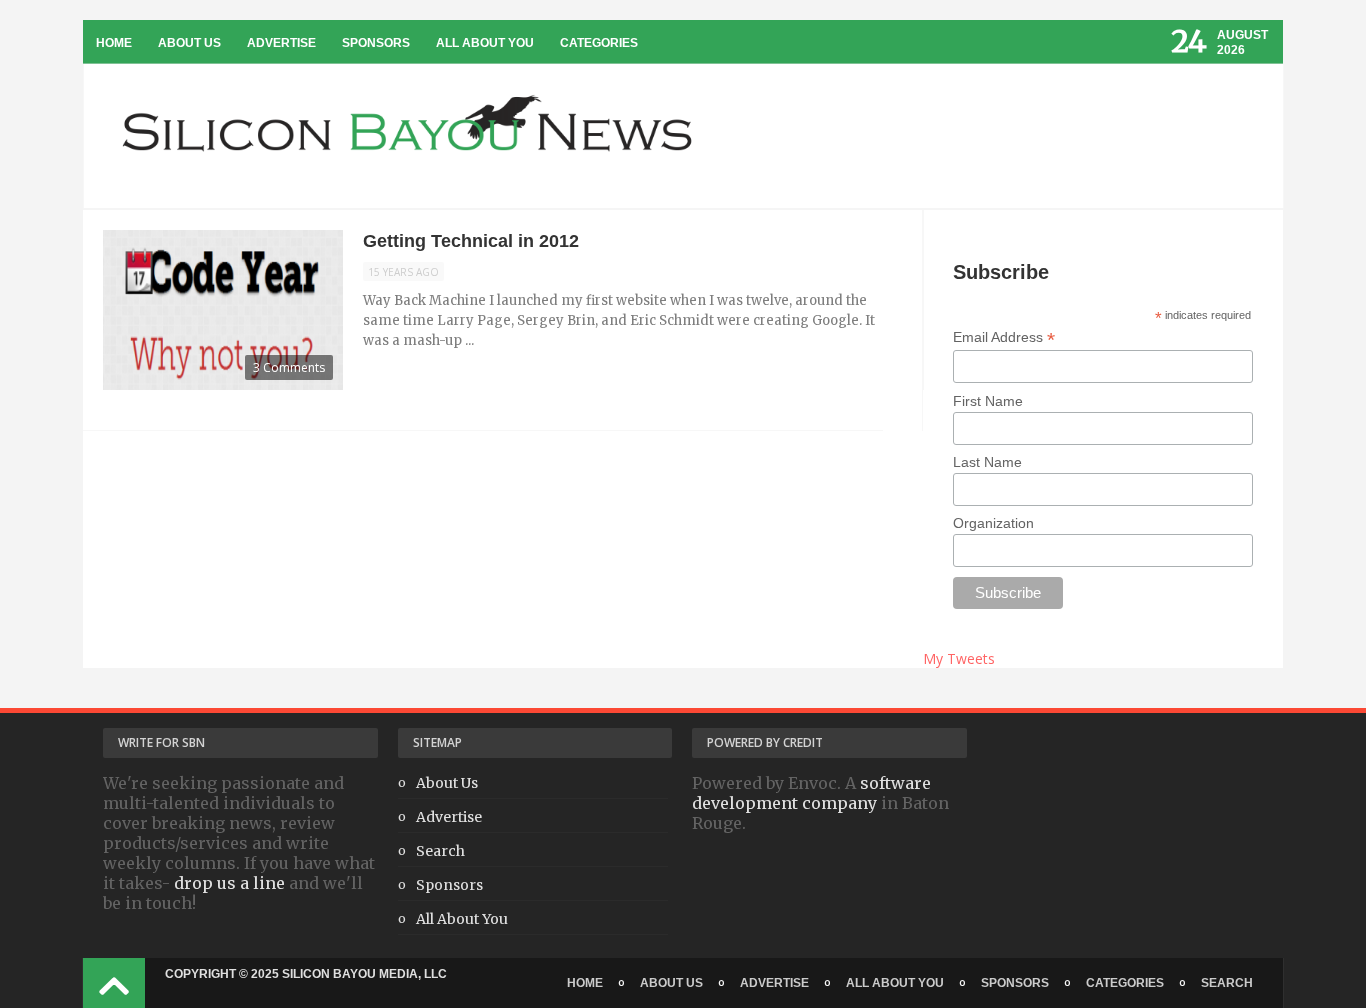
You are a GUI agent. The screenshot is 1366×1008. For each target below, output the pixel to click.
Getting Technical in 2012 (471, 241)
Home (114, 43)
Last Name (987, 462)
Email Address (1004, 337)
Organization (993, 523)
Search (440, 851)
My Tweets (959, 658)
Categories (599, 43)
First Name (988, 401)
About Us (189, 43)
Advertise (281, 43)
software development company (811, 793)
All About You (485, 43)
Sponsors (376, 43)
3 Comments (289, 367)
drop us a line (229, 883)
